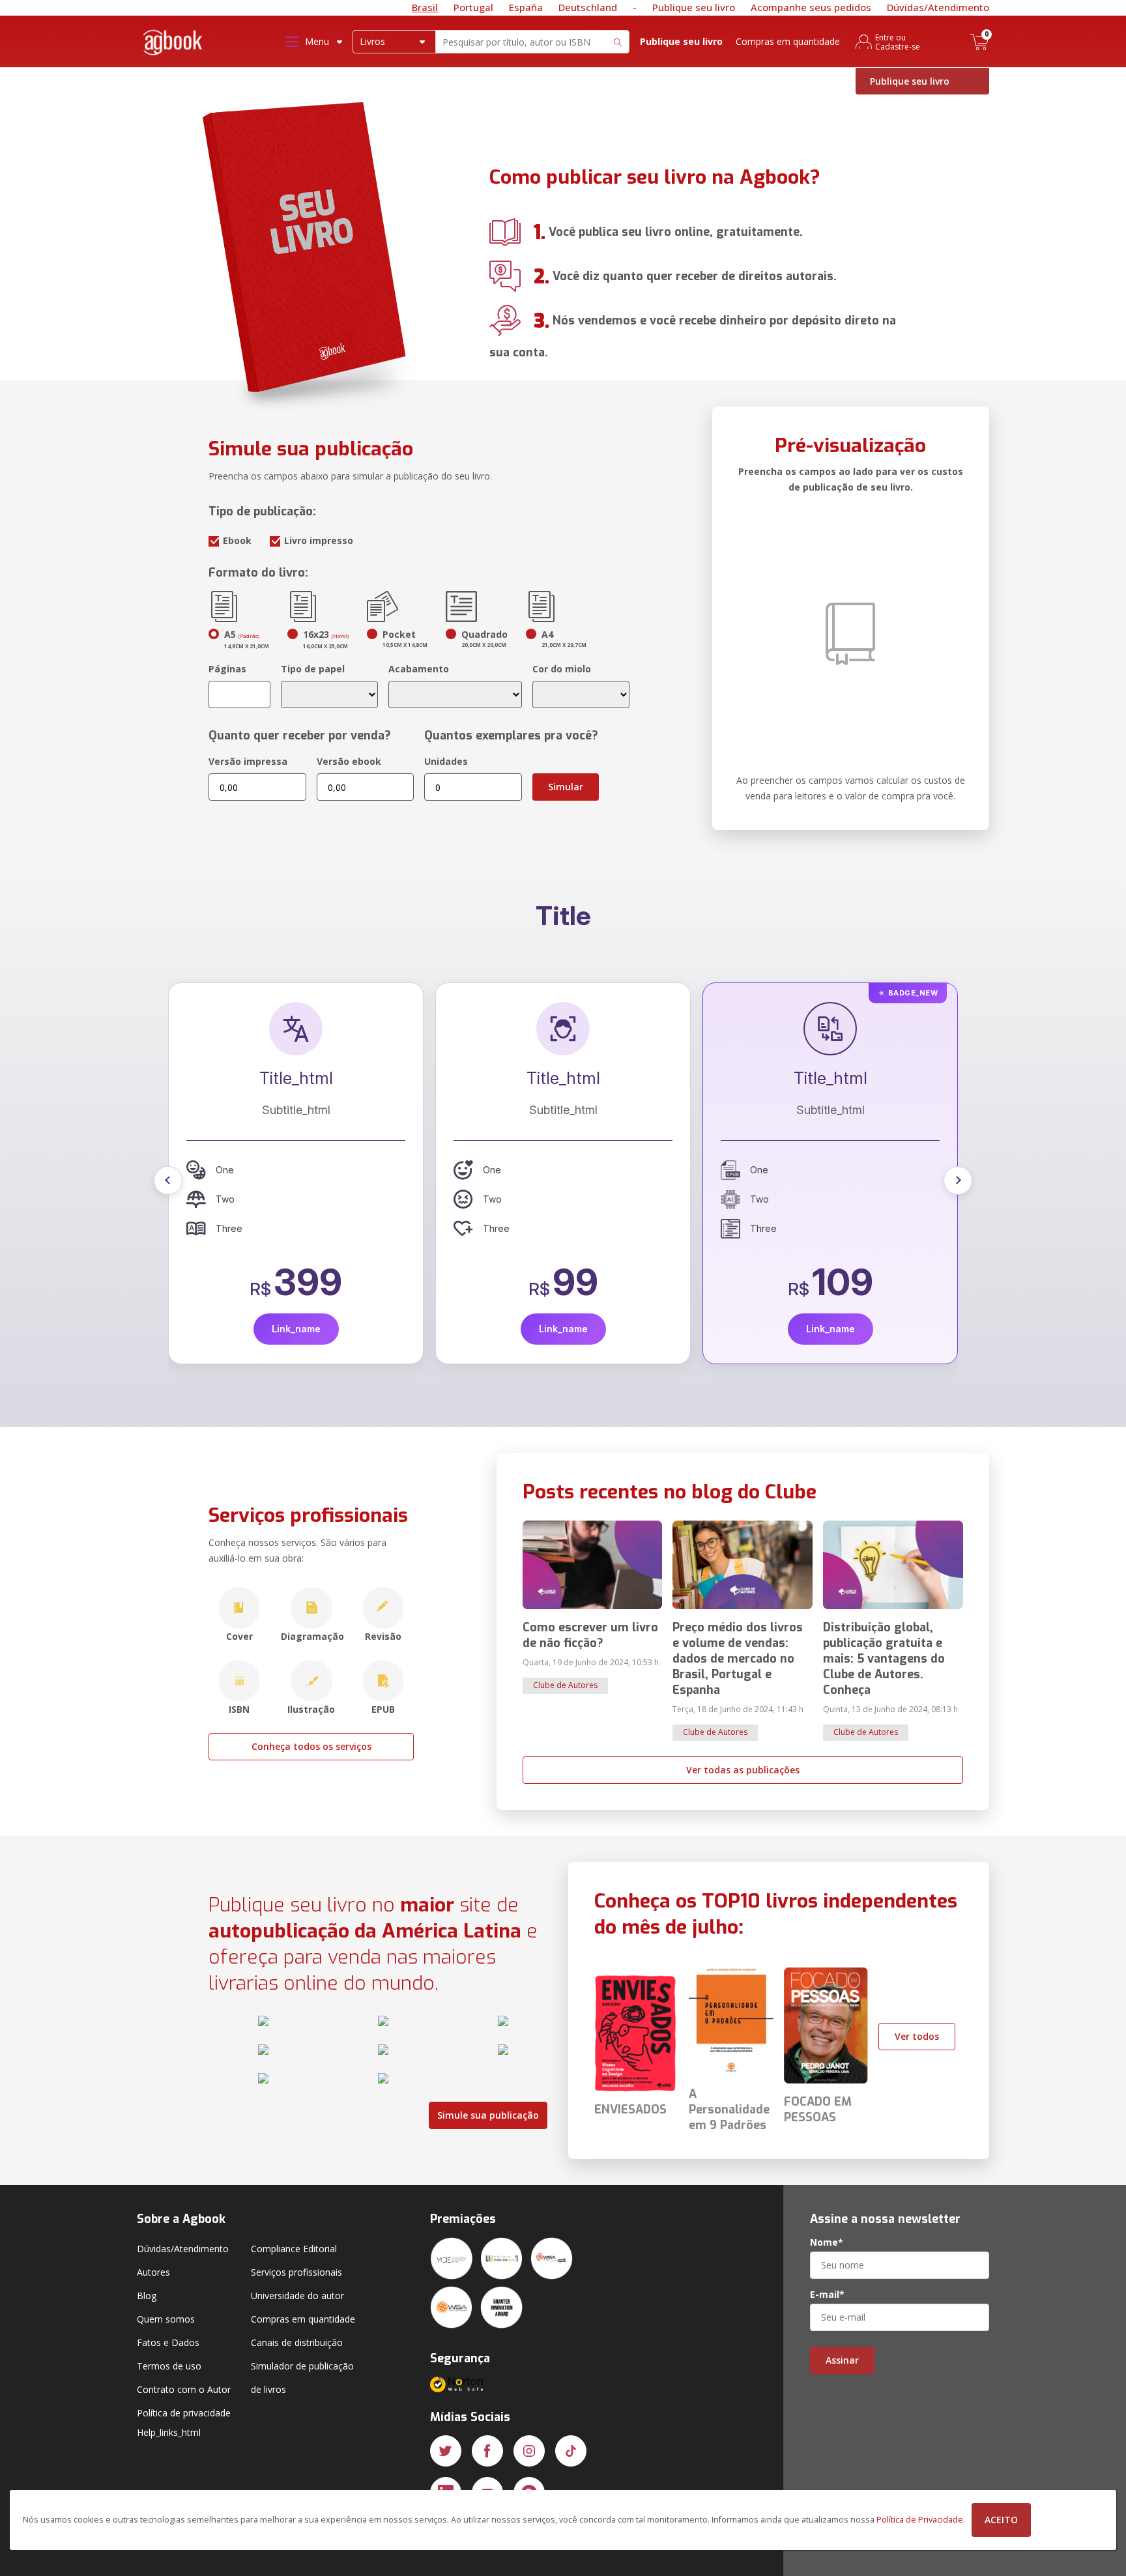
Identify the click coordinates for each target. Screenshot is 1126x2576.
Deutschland (588, 7)
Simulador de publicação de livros (302, 2378)
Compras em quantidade (788, 41)
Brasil (425, 7)
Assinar (842, 2360)
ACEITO (1001, 2520)
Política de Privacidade (920, 2520)
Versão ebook (349, 761)
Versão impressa (248, 761)
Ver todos (917, 2036)
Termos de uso (169, 2366)
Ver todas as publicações (743, 1770)
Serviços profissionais (296, 2272)
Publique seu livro (694, 7)
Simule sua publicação (488, 2115)
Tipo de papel (313, 669)
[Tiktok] (571, 2451)
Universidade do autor (297, 2296)
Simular (566, 787)
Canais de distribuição (297, 2342)
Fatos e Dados (168, 2342)
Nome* (827, 2242)
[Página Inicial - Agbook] (173, 45)
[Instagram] (529, 2451)
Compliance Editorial (294, 2249)
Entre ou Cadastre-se (898, 42)
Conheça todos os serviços (311, 1746)
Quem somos (166, 2319)
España (526, 7)
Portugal (473, 7)
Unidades (446, 761)
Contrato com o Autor (184, 2389)
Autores (153, 2272)
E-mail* (827, 2295)
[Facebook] (487, 2451)
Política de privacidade (184, 2413)
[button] (168, 1181)
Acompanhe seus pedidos (811, 7)
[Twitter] (446, 2451)
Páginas (227, 669)
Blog (147, 2296)
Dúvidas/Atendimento (938, 7)
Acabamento (419, 669)
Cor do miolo (562, 669)
